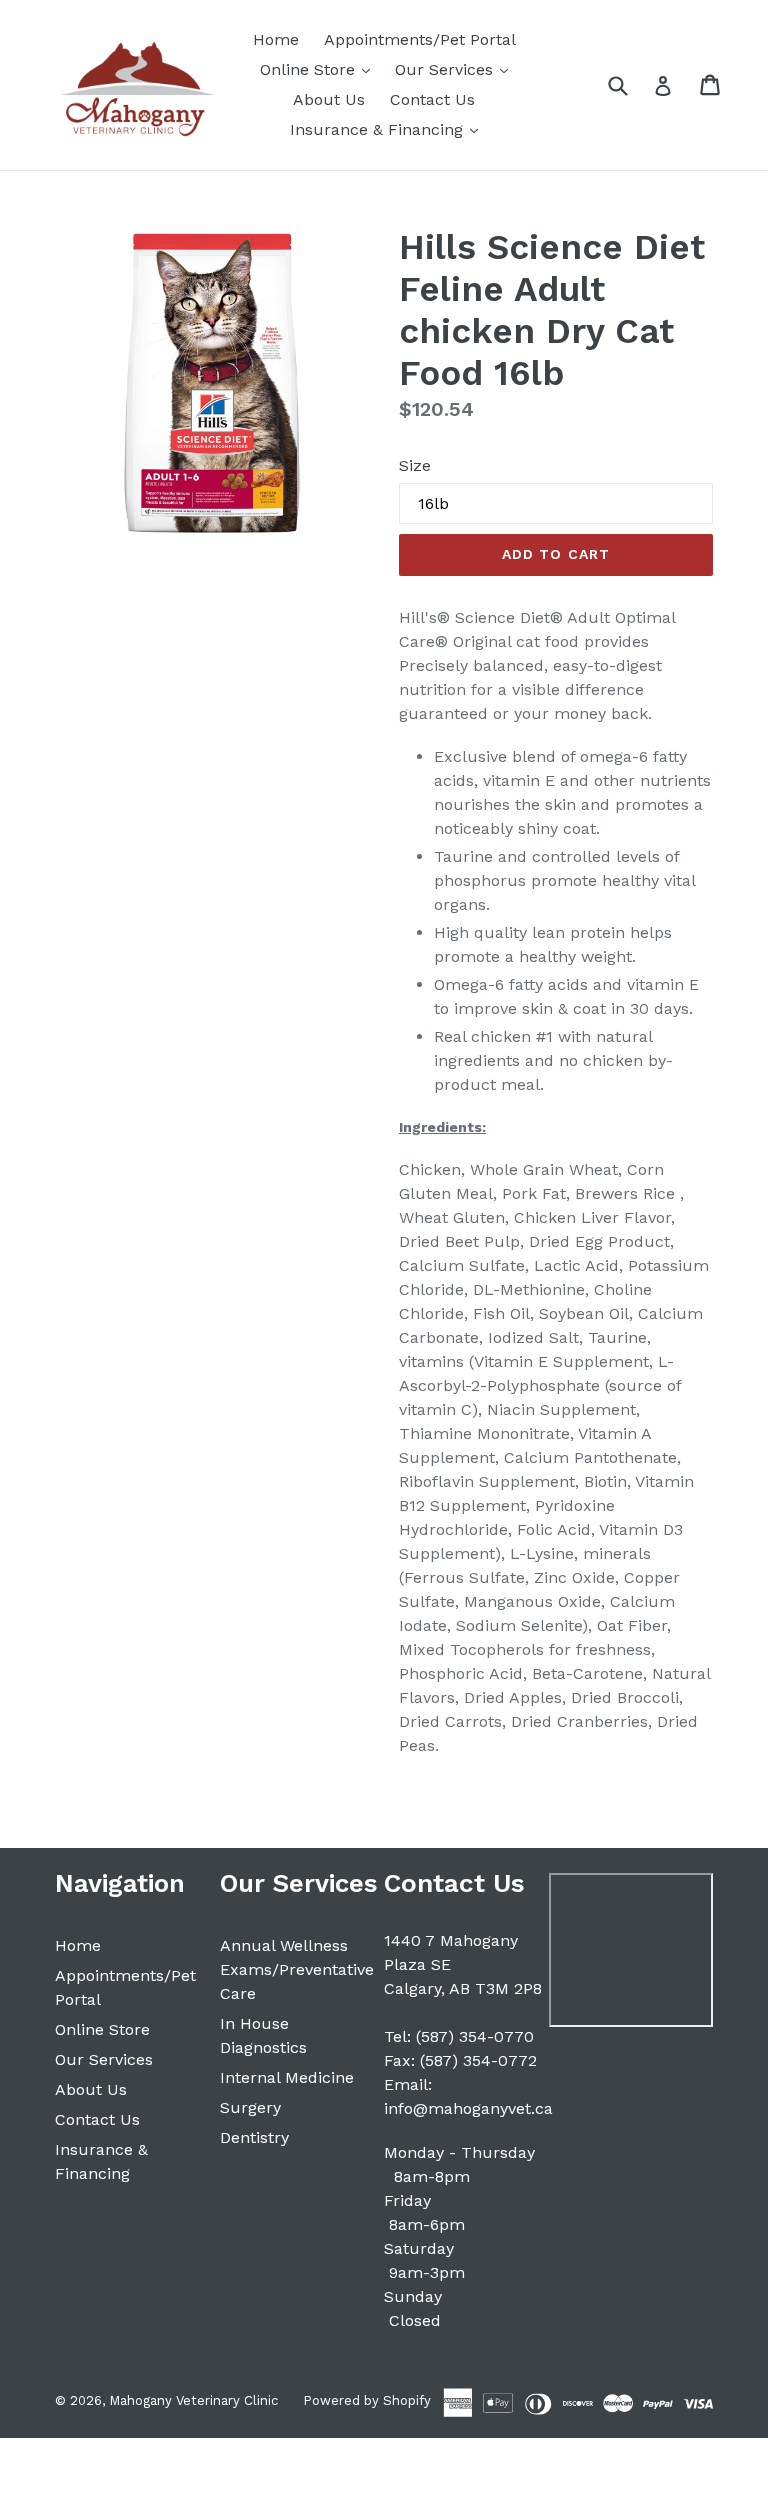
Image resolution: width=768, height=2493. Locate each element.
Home (276, 39)
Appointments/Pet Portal (420, 39)
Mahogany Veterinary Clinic (193, 2400)
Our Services (456, 69)
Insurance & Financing (389, 129)
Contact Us (432, 99)
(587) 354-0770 (475, 2036)
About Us (329, 99)
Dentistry (254, 2137)
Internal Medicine (287, 2077)
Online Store (320, 69)
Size (415, 465)
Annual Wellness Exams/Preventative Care (297, 1969)
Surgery (250, 2107)
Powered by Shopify (367, 2400)
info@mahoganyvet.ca (468, 2108)
